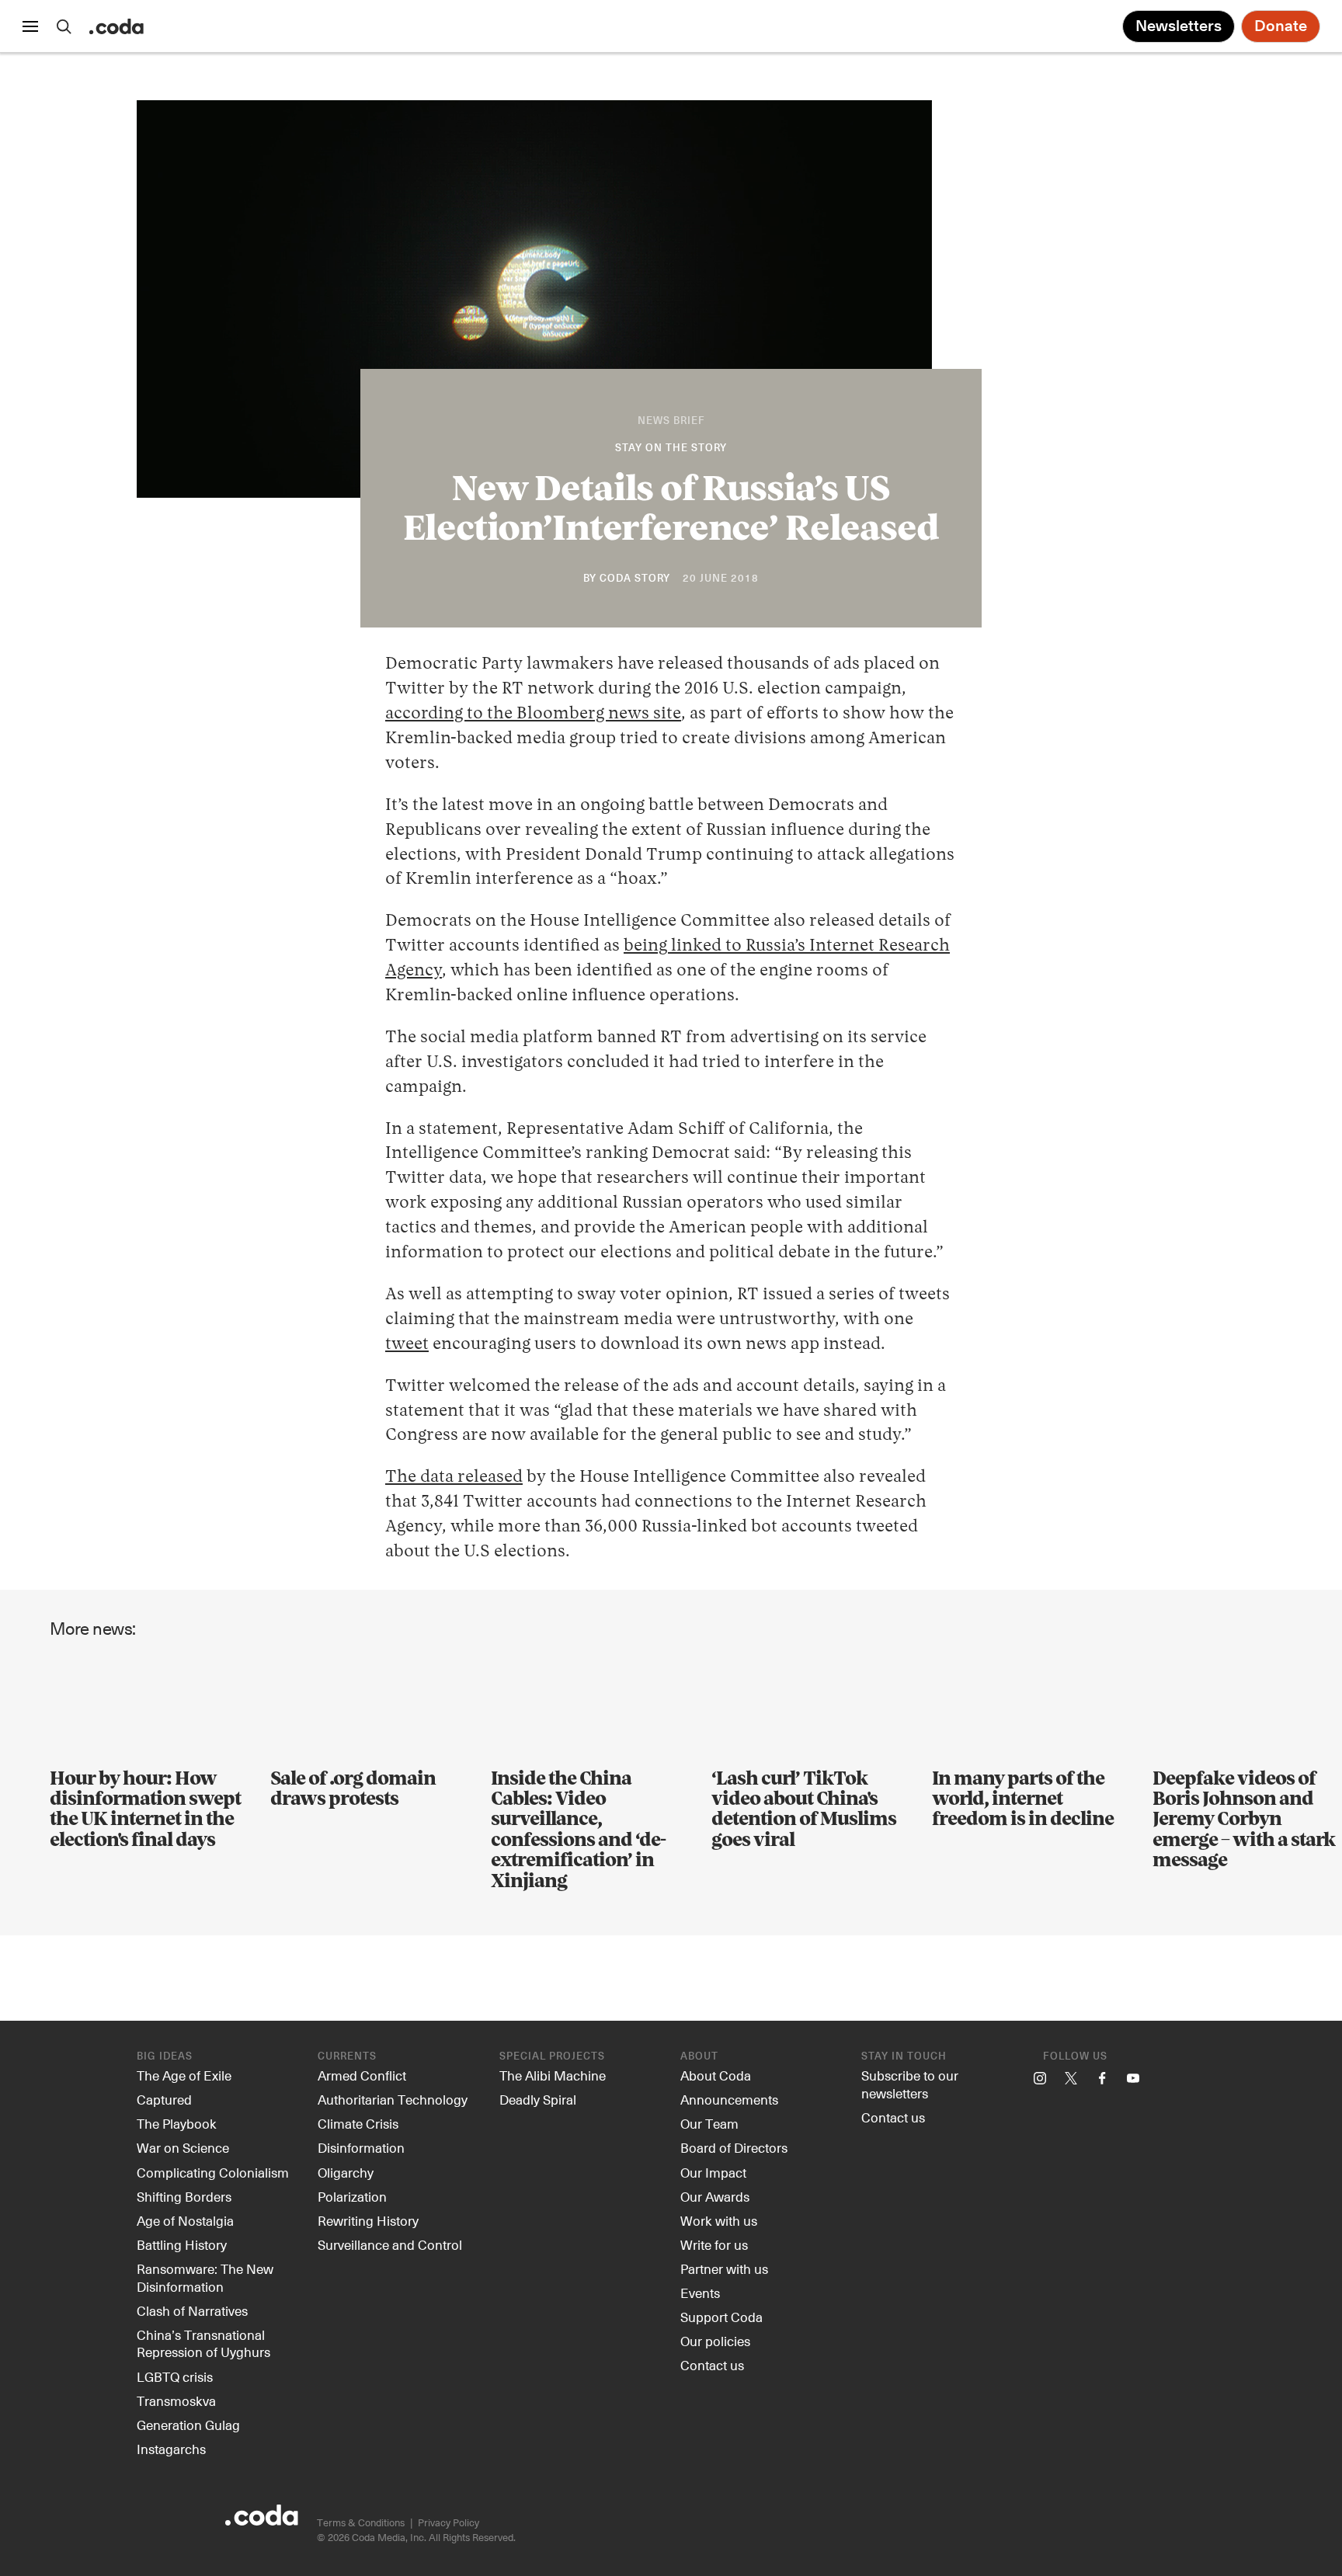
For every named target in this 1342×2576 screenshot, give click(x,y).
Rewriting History (368, 2220)
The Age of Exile (184, 2075)
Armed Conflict (362, 2075)
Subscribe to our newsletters (910, 2084)
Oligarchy (346, 2172)
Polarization (352, 2196)
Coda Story (635, 579)
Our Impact (713, 2172)
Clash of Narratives (192, 2310)
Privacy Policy (448, 2522)
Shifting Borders (184, 2196)
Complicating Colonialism (213, 2172)
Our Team (709, 2123)
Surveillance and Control (390, 2244)
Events (700, 2293)
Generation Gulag (188, 2425)
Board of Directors (734, 2147)
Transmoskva (176, 2400)
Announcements (729, 2099)
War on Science (183, 2147)
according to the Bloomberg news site (533, 714)
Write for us (714, 2244)
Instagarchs (171, 2449)
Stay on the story (671, 448)
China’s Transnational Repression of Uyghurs (203, 2343)
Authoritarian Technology (393, 2099)
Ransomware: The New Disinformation (205, 2277)
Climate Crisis (358, 2123)
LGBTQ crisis (175, 2376)
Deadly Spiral (538, 2099)
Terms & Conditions (361, 2522)
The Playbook (177, 2123)
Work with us (719, 2220)
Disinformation (361, 2147)
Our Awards (715, 2196)
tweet (407, 1344)
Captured (164, 2099)
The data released (454, 1477)
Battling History (182, 2244)
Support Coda (721, 2317)
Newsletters (1179, 26)
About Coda (716, 2075)
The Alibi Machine (553, 2075)
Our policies (715, 2341)
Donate (1281, 26)
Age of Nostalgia (185, 2220)
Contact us (712, 2365)
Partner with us (724, 2268)
